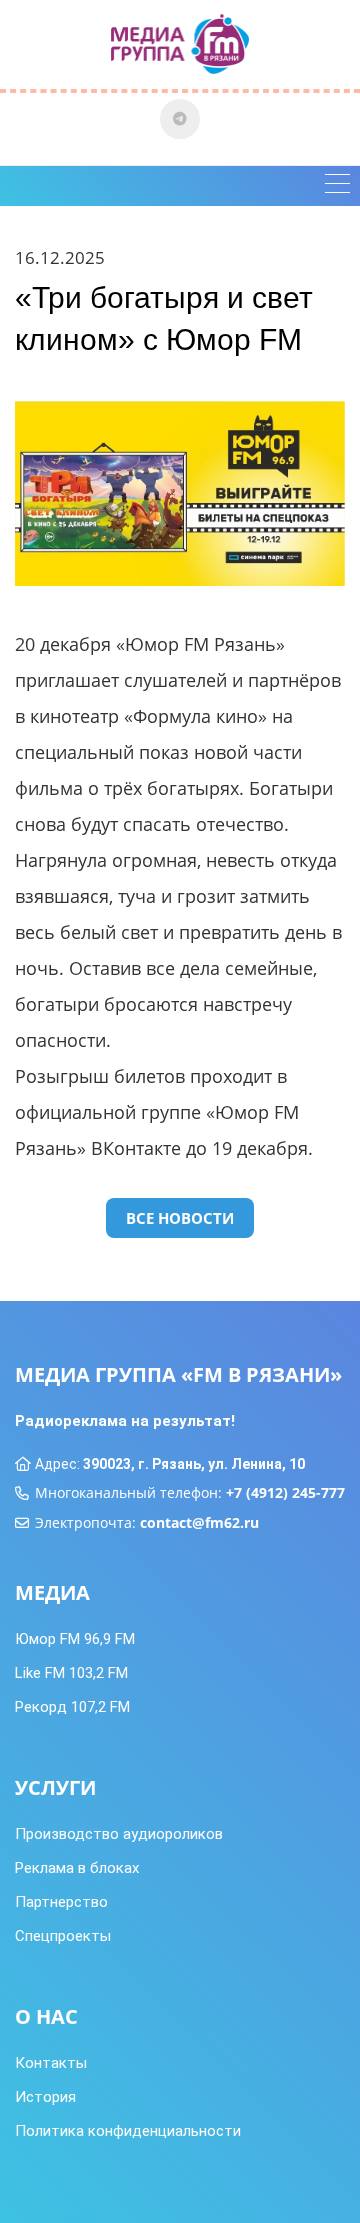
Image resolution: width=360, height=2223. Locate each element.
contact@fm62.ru (199, 1522)
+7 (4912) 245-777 (285, 1492)
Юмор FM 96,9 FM (75, 1639)
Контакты (51, 2063)
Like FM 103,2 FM (71, 1673)
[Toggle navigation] (337, 186)
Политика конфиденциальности (128, 2131)
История (45, 2097)
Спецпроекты (63, 1936)
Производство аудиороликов (119, 1834)
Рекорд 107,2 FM (72, 1707)
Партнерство (61, 1902)
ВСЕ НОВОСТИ (180, 1218)
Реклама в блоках (77, 1868)
